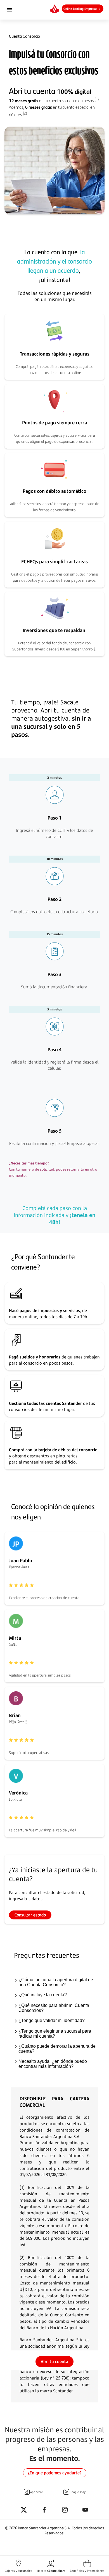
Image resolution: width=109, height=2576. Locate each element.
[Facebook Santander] (44, 2510)
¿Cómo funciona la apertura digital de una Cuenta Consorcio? (56, 1982)
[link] (83, 9)
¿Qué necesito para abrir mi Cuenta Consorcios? (54, 2008)
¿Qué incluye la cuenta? (43, 1995)
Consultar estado (30, 1915)
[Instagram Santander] (65, 2510)
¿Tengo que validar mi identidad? (52, 2020)
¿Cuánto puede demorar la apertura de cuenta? (57, 2049)
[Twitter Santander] (24, 2510)
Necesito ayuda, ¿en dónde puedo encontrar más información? (53, 2064)
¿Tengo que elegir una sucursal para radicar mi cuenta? (55, 2034)
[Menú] (17, 10)
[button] (18, 2566)
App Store (37, 2492)
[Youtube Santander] (85, 2510)
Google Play (78, 2492)
